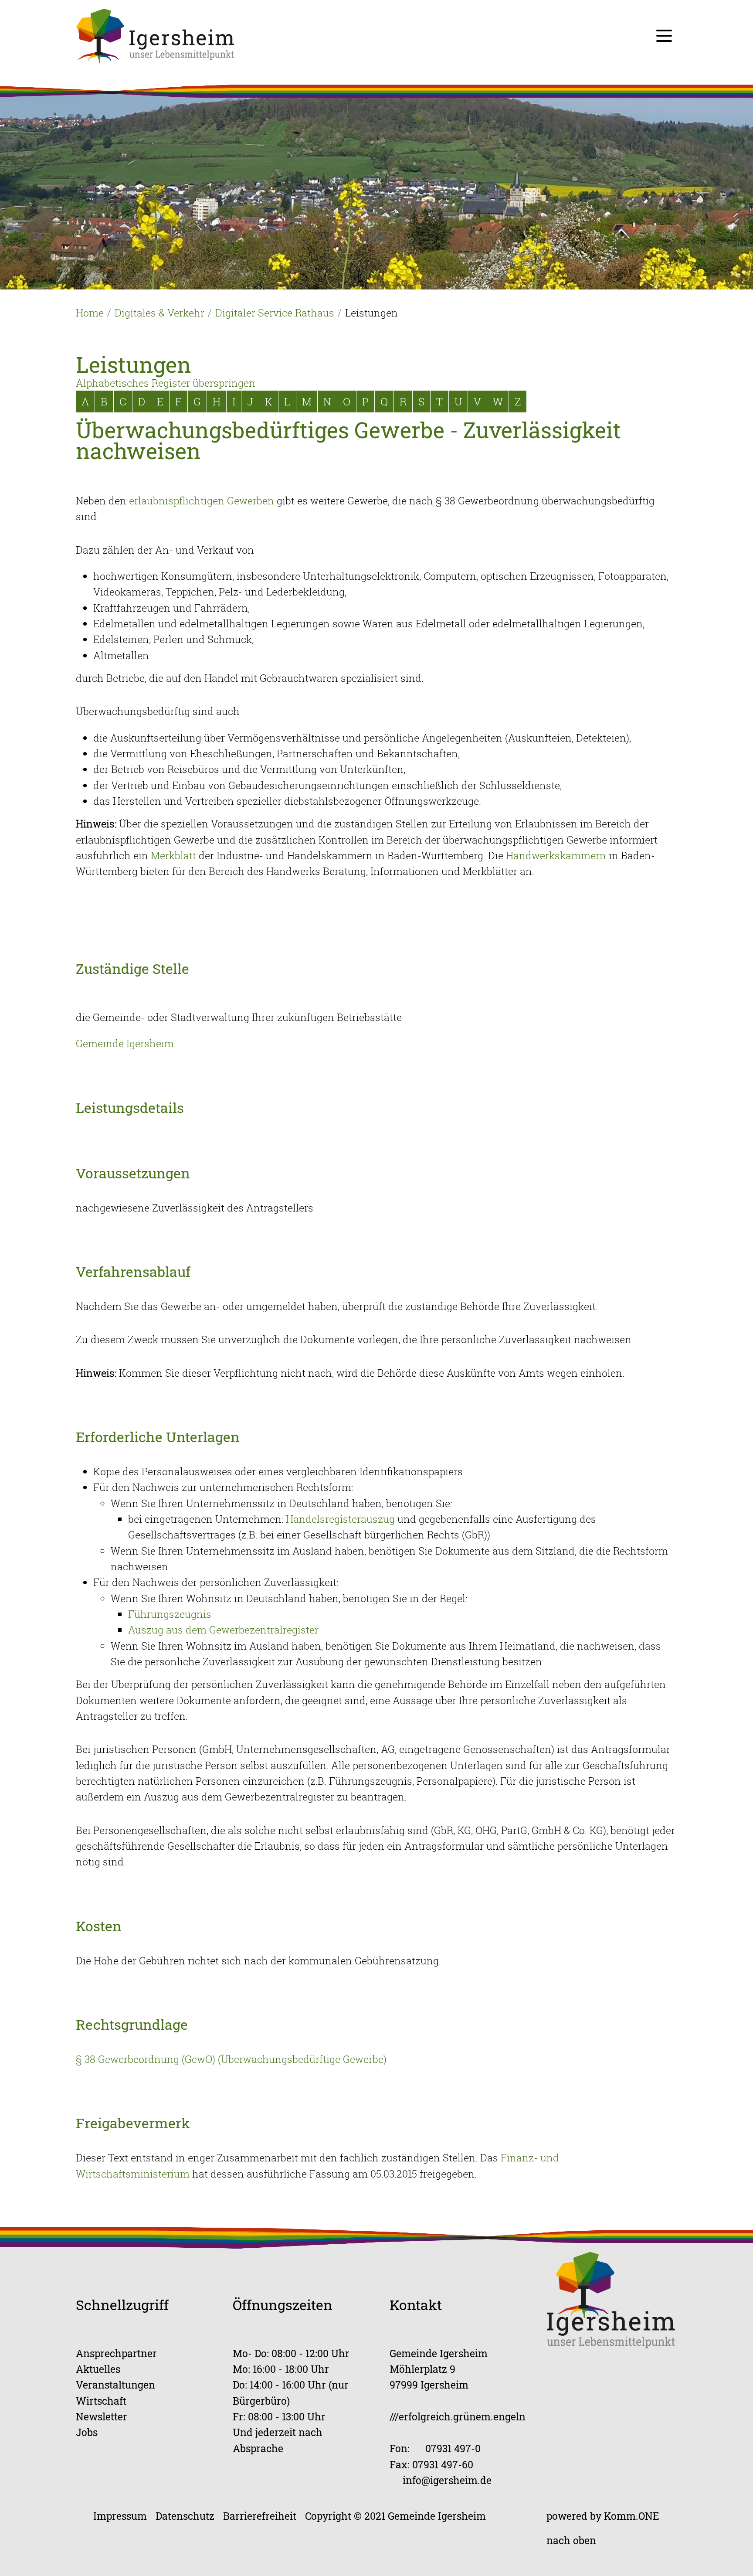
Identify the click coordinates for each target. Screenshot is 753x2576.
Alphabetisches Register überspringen (166, 383)
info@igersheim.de (447, 2480)
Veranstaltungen (115, 2384)
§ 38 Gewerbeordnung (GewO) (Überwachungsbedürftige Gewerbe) (231, 2059)
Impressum (120, 2516)
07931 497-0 (453, 2448)
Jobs (87, 2432)
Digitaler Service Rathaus (275, 313)
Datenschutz (185, 2516)
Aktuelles (98, 2369)
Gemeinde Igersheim (125, 1043)
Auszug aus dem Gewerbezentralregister (223, 1630)
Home (90, 313)
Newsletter (102, 2416)
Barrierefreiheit (260, 2516)
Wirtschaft (101, 2401)
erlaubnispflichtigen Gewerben (202, 500)
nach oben (571, 2540)
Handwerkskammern (556, 855)
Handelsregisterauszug (340, 1519)
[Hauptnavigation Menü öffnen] (664, 36)
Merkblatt (173, 855)
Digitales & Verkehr (159, 313)
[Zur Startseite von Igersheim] (155, 35)
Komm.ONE (632, 2516)
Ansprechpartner (116, 2353)
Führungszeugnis (170, 1614)
